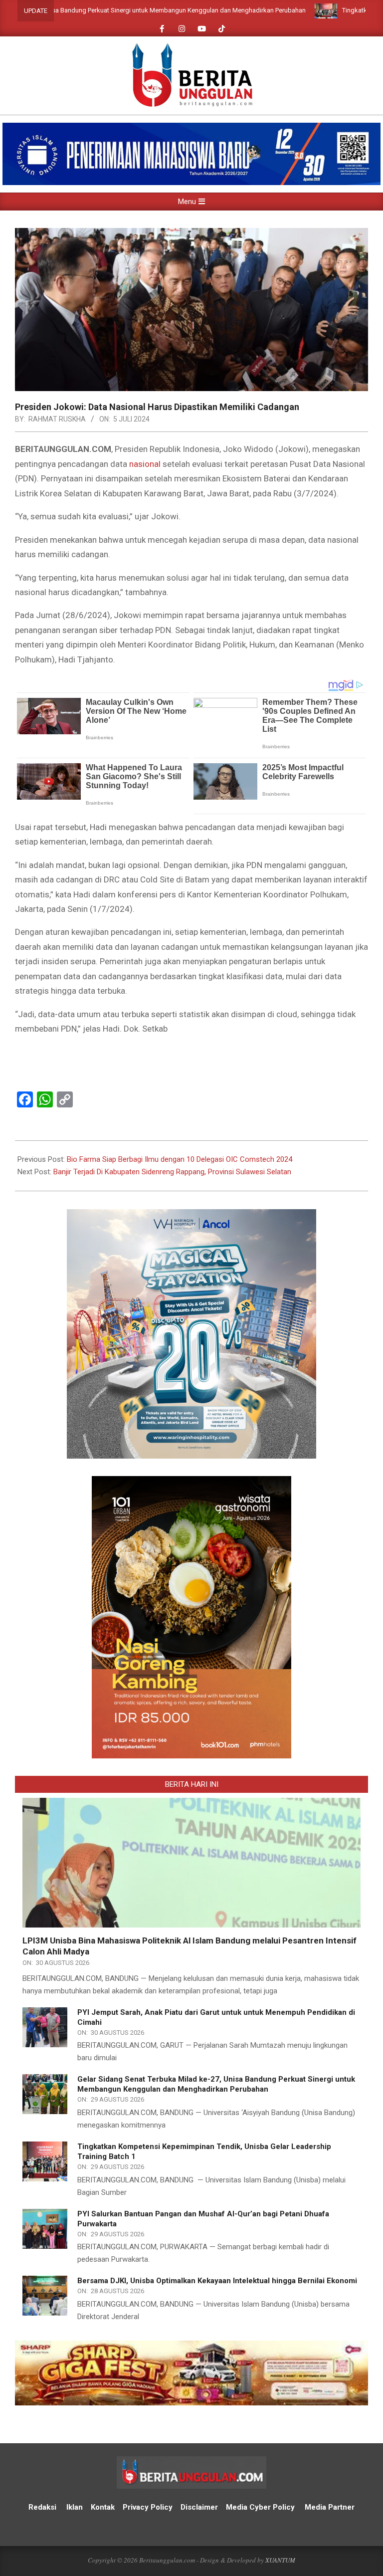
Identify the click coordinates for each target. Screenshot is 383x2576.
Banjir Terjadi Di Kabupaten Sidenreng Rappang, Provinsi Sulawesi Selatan (172, 1172)
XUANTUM (280, 2560)
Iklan (75, 2507)
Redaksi (42, 2507)
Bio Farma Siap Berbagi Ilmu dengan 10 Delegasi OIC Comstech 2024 (180, 1159)
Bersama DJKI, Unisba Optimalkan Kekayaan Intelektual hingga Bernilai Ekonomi (217, 2281)
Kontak (103, 2507)
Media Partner (330, 2507)
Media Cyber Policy (260, 2507)
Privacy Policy (149, 2507)
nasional (145, 464)
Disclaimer (199, 2507)
